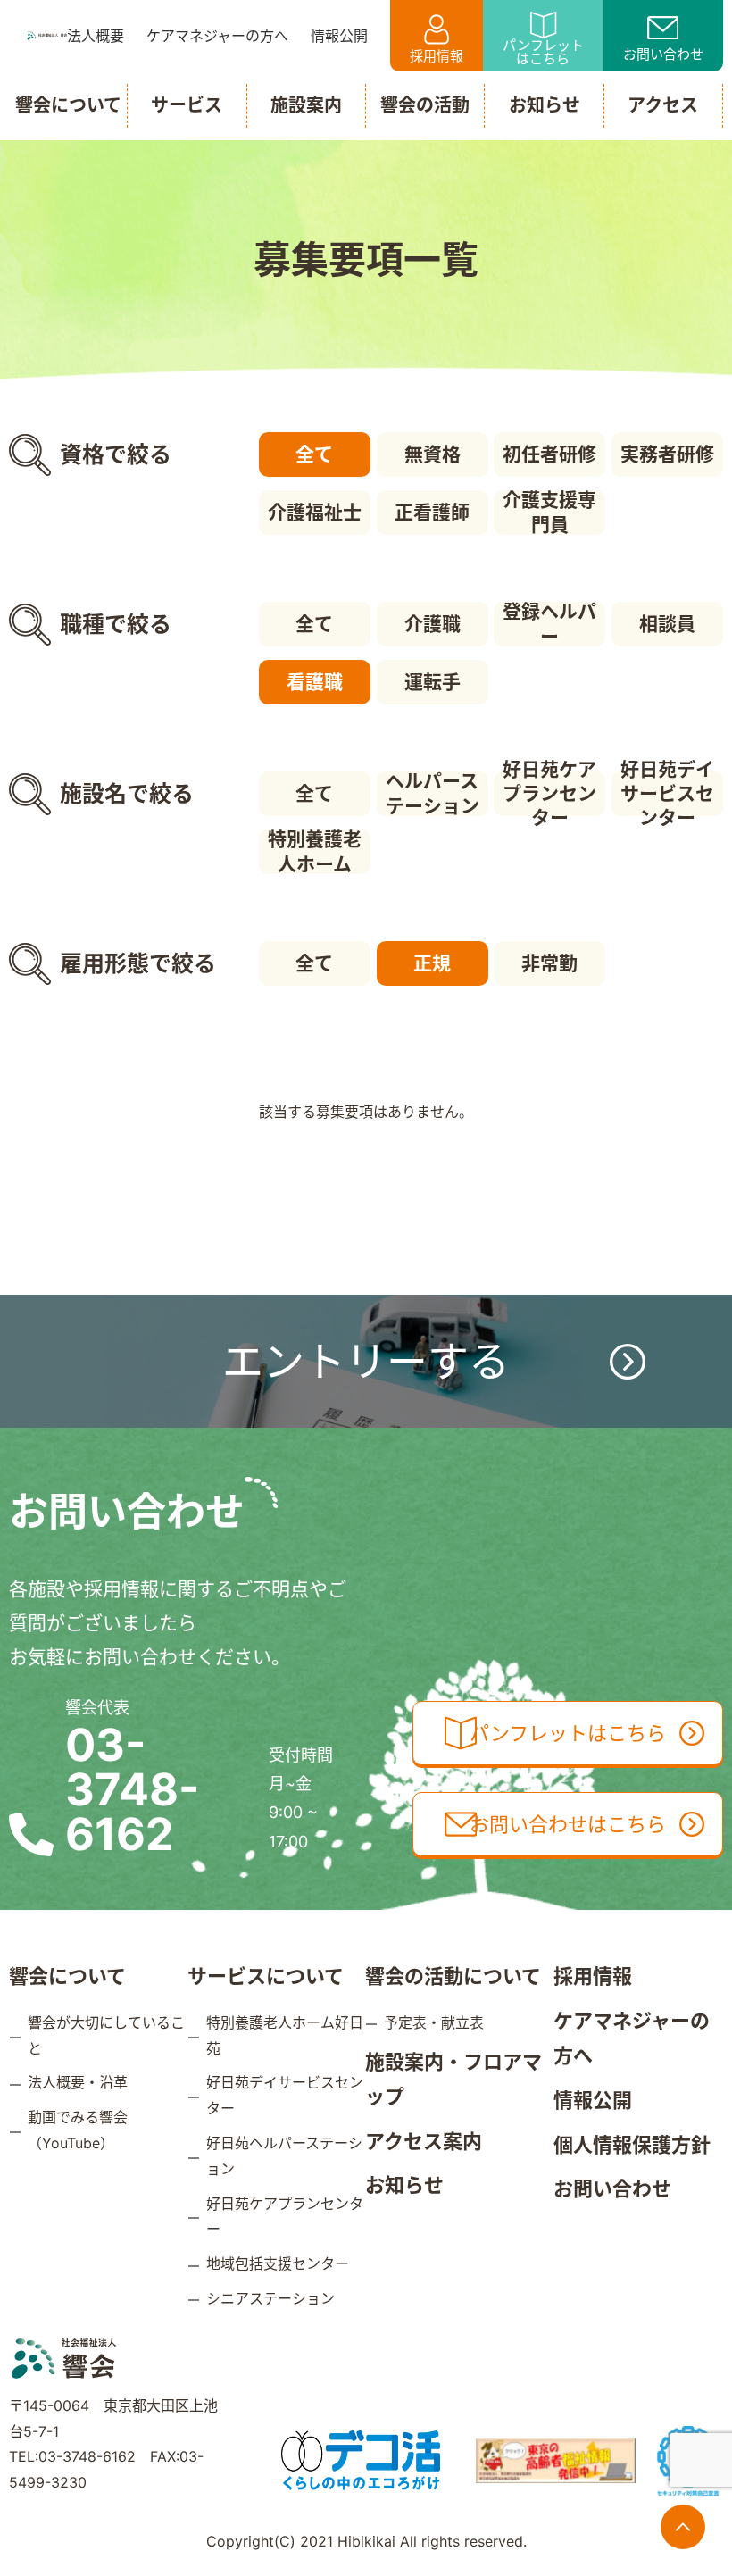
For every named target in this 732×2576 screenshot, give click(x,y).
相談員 (667, 624)
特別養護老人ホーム (315, 852)
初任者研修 (549, 454)
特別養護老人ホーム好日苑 (285, 2035)
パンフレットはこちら (543, 52)
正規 (432, 963)
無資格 (433, 454)
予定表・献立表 (434, 2022)
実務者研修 (667, 454)
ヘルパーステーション (433, 794)
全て (314, 454)
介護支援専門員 (549, 513)
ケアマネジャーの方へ (632, 2038)
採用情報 (437, 56)
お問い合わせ (663, 54)
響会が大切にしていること (106, 2035)
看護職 (315, 682)
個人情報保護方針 (632, 2145)
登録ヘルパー (549, 624)
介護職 (433, 624)
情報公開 (593, 2100)
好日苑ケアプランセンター (549, 794)
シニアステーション (270, 2298)
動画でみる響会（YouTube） (78, 2130)
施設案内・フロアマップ (453, 2080)
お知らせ (404, 2185)
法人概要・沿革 (78, 2082)
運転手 (433, 682)
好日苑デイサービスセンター (667, 794)
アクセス (663, 105)
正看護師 (432, 512)
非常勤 (549, 963)
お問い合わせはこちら (568, 1824)
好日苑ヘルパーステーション (284, 2156)
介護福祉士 (315, 512)
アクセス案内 (424, 2141)
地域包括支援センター (278, 2263)
